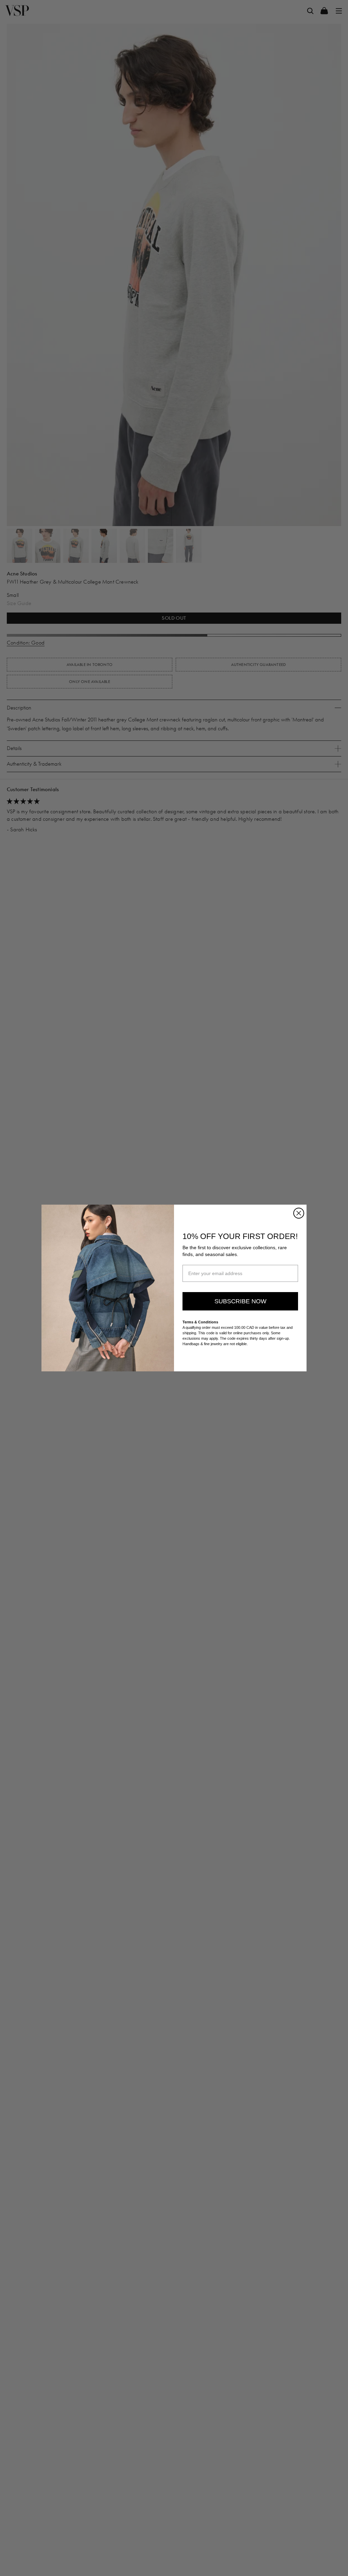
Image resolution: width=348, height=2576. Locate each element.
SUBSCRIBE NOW (240, 1301)
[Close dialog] (299, 1213)
